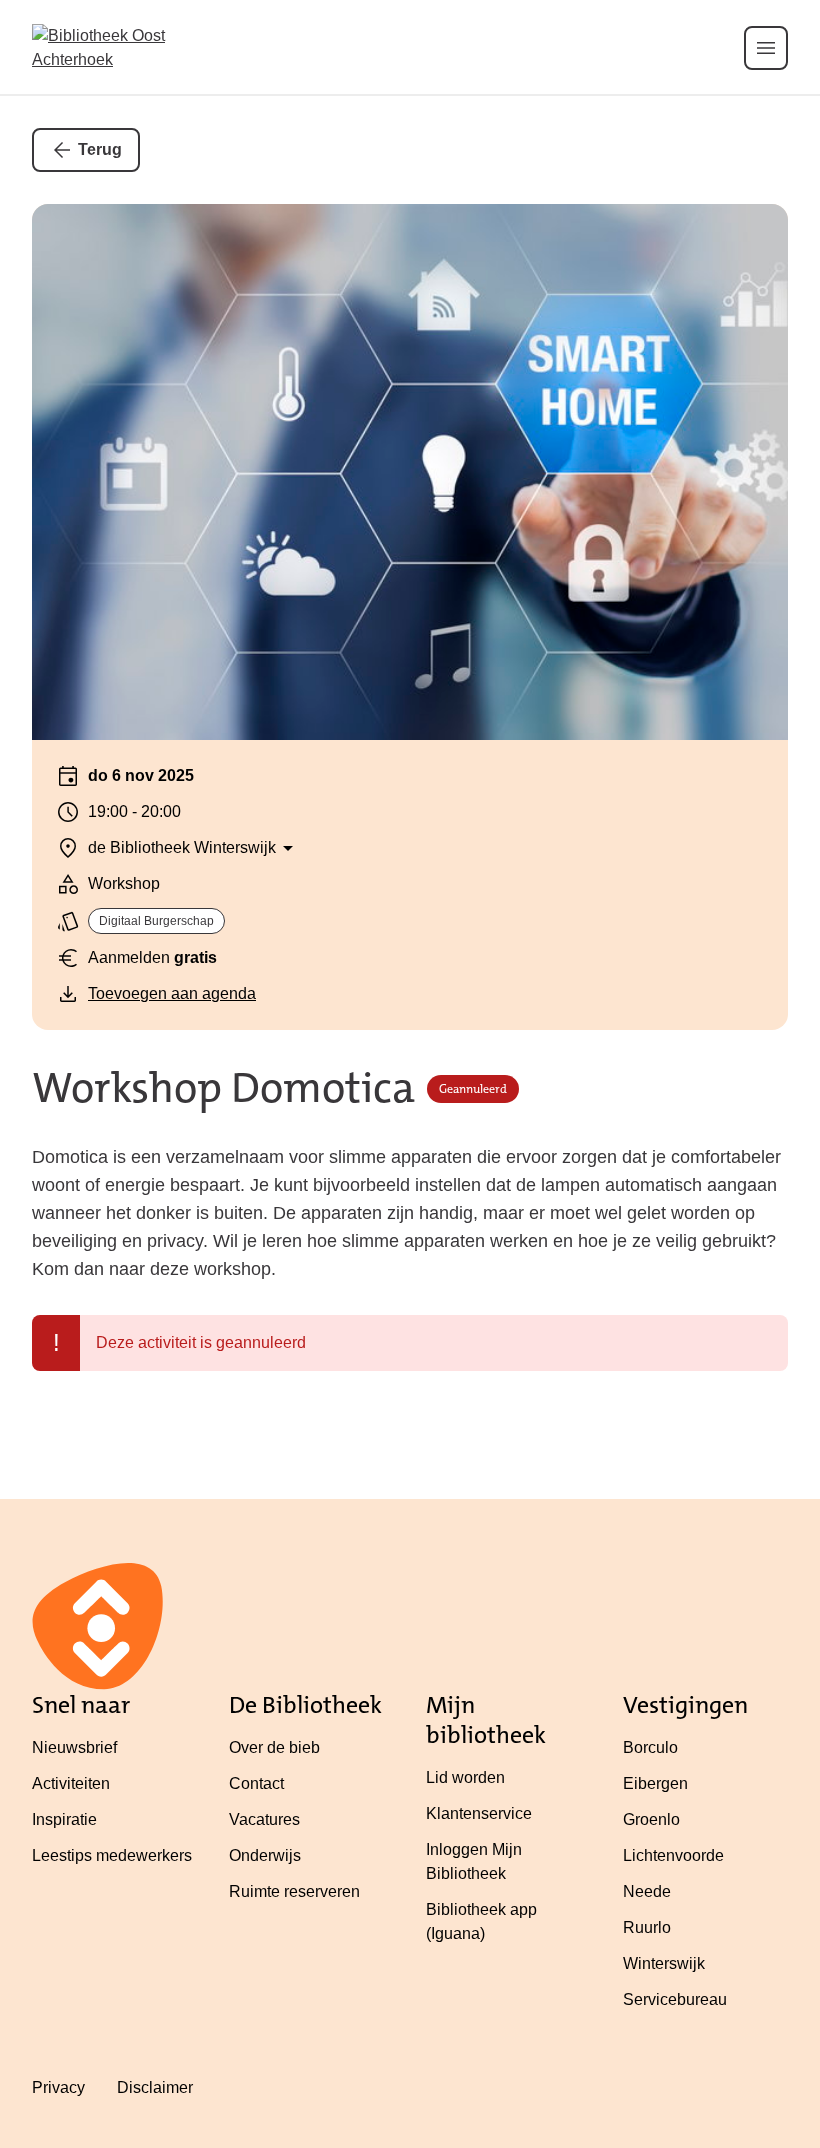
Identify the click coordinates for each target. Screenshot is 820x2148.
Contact (256, 1783)
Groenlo (651, 1819)
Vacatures (264, 1819)
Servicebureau (675, 1999)
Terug (100, 149)
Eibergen (655, 1783)
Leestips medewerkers (112, 1855)
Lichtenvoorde (673, 1855)
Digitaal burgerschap (156, 921)
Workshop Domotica (223, 1088)
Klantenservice (479, 1813)
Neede (647, 1891)
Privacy (58, 2087)
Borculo (650, 1747)
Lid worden (465, 1777)
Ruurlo (647, 1927)
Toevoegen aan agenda (172, 993)
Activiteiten (71, 1783)
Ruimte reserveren (294, 1891)
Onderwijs (265, 1855)
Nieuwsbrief (74, 1747)
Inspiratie (64, 1819)
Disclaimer (155, 2087)
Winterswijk (664, 1963)
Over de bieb (274, 1747)
